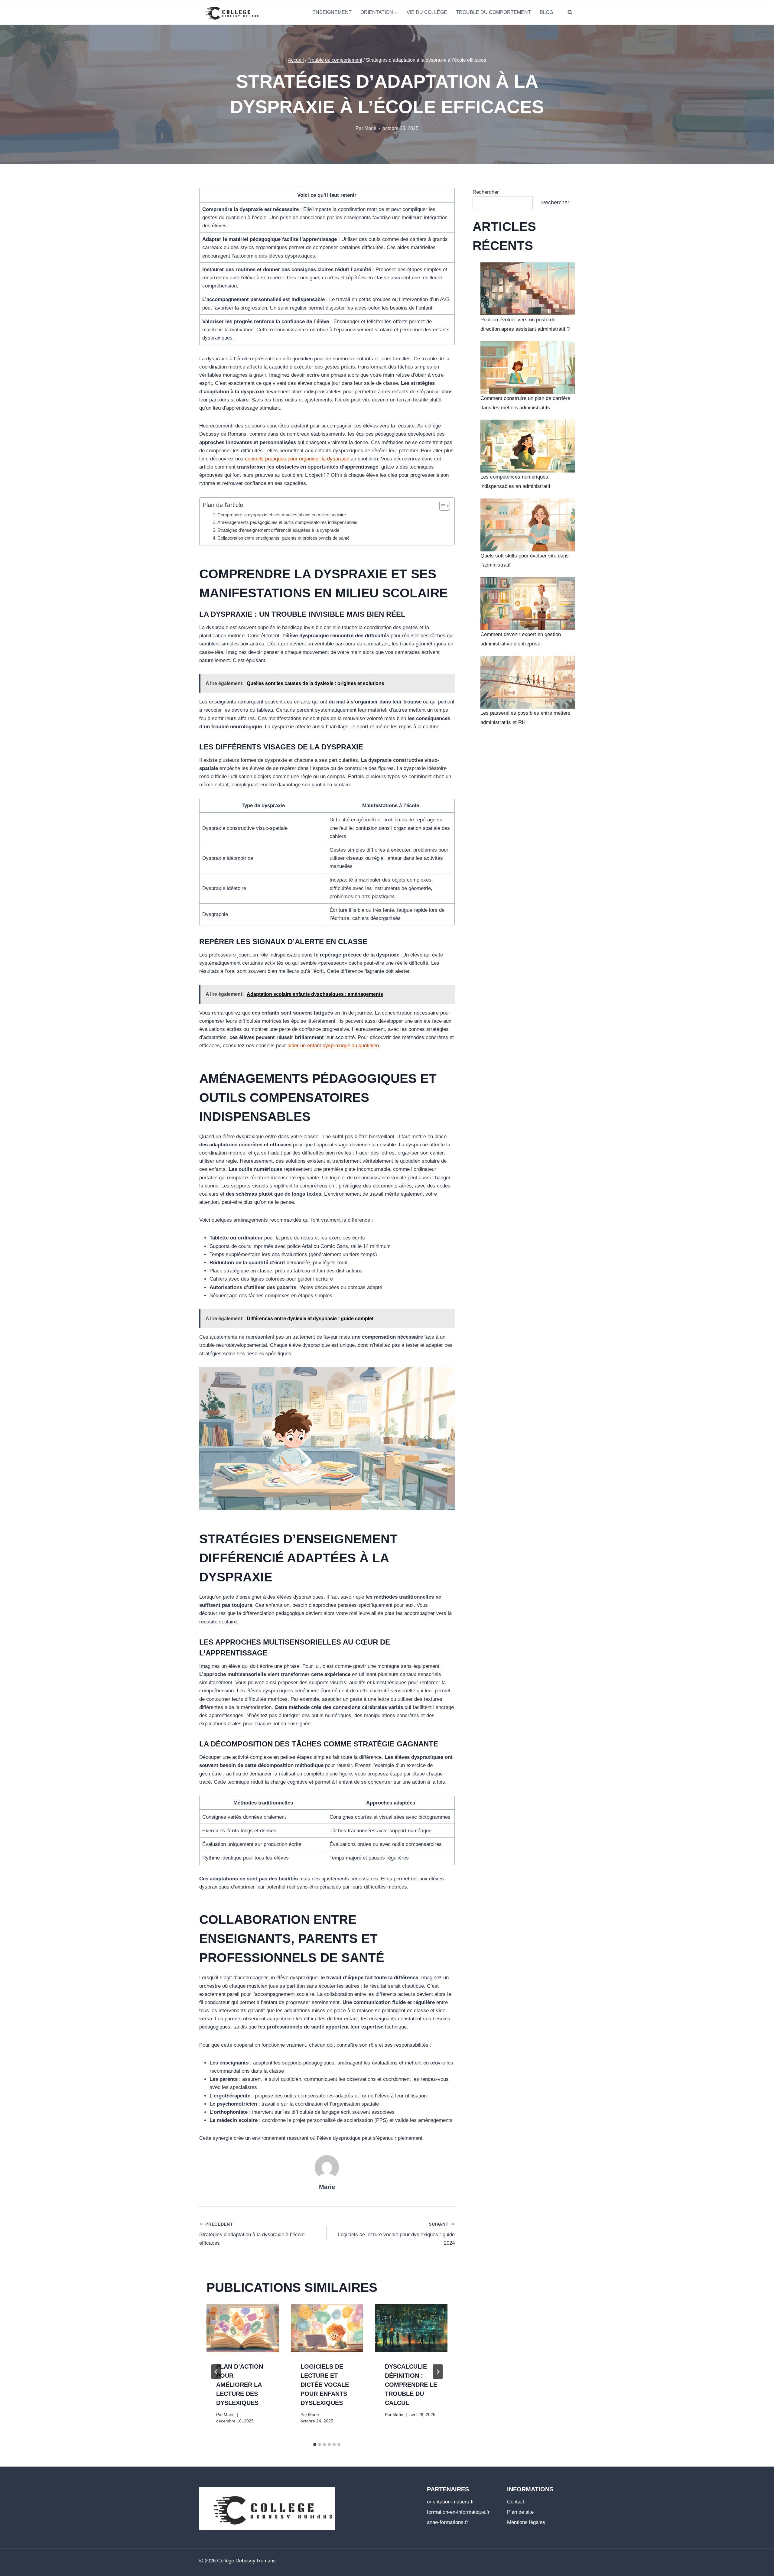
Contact (516, 2502)
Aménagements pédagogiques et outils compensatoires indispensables (287, 522)
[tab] (315, 2444)
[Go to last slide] (216, 2372)
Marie (327, 2187)
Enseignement (332, 12)
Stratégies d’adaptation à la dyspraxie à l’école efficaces (252, 2234)
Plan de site (520, 2512)
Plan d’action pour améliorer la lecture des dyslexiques (240, 2385)
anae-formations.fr (448, 2522)
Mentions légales (526, 2522)
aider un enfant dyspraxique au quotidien (333, 1046)
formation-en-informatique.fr (458, 2512)
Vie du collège (427, 12)
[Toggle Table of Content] (442, 506)
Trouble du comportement (493, 12)
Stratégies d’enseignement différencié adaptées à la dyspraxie (278, 530)
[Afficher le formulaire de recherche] (570, 12)
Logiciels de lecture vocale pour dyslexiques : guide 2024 (396, 2234)
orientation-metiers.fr (450, 2502)
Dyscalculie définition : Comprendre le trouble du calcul (411, 2385)
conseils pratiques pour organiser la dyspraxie (297, 459)
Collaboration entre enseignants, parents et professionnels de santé (283, 538)
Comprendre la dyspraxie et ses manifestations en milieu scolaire (282, 515)
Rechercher (486, 192)
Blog (546, 12)
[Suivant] (438, 2372)
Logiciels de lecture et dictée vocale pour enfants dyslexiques (325, 2385)
